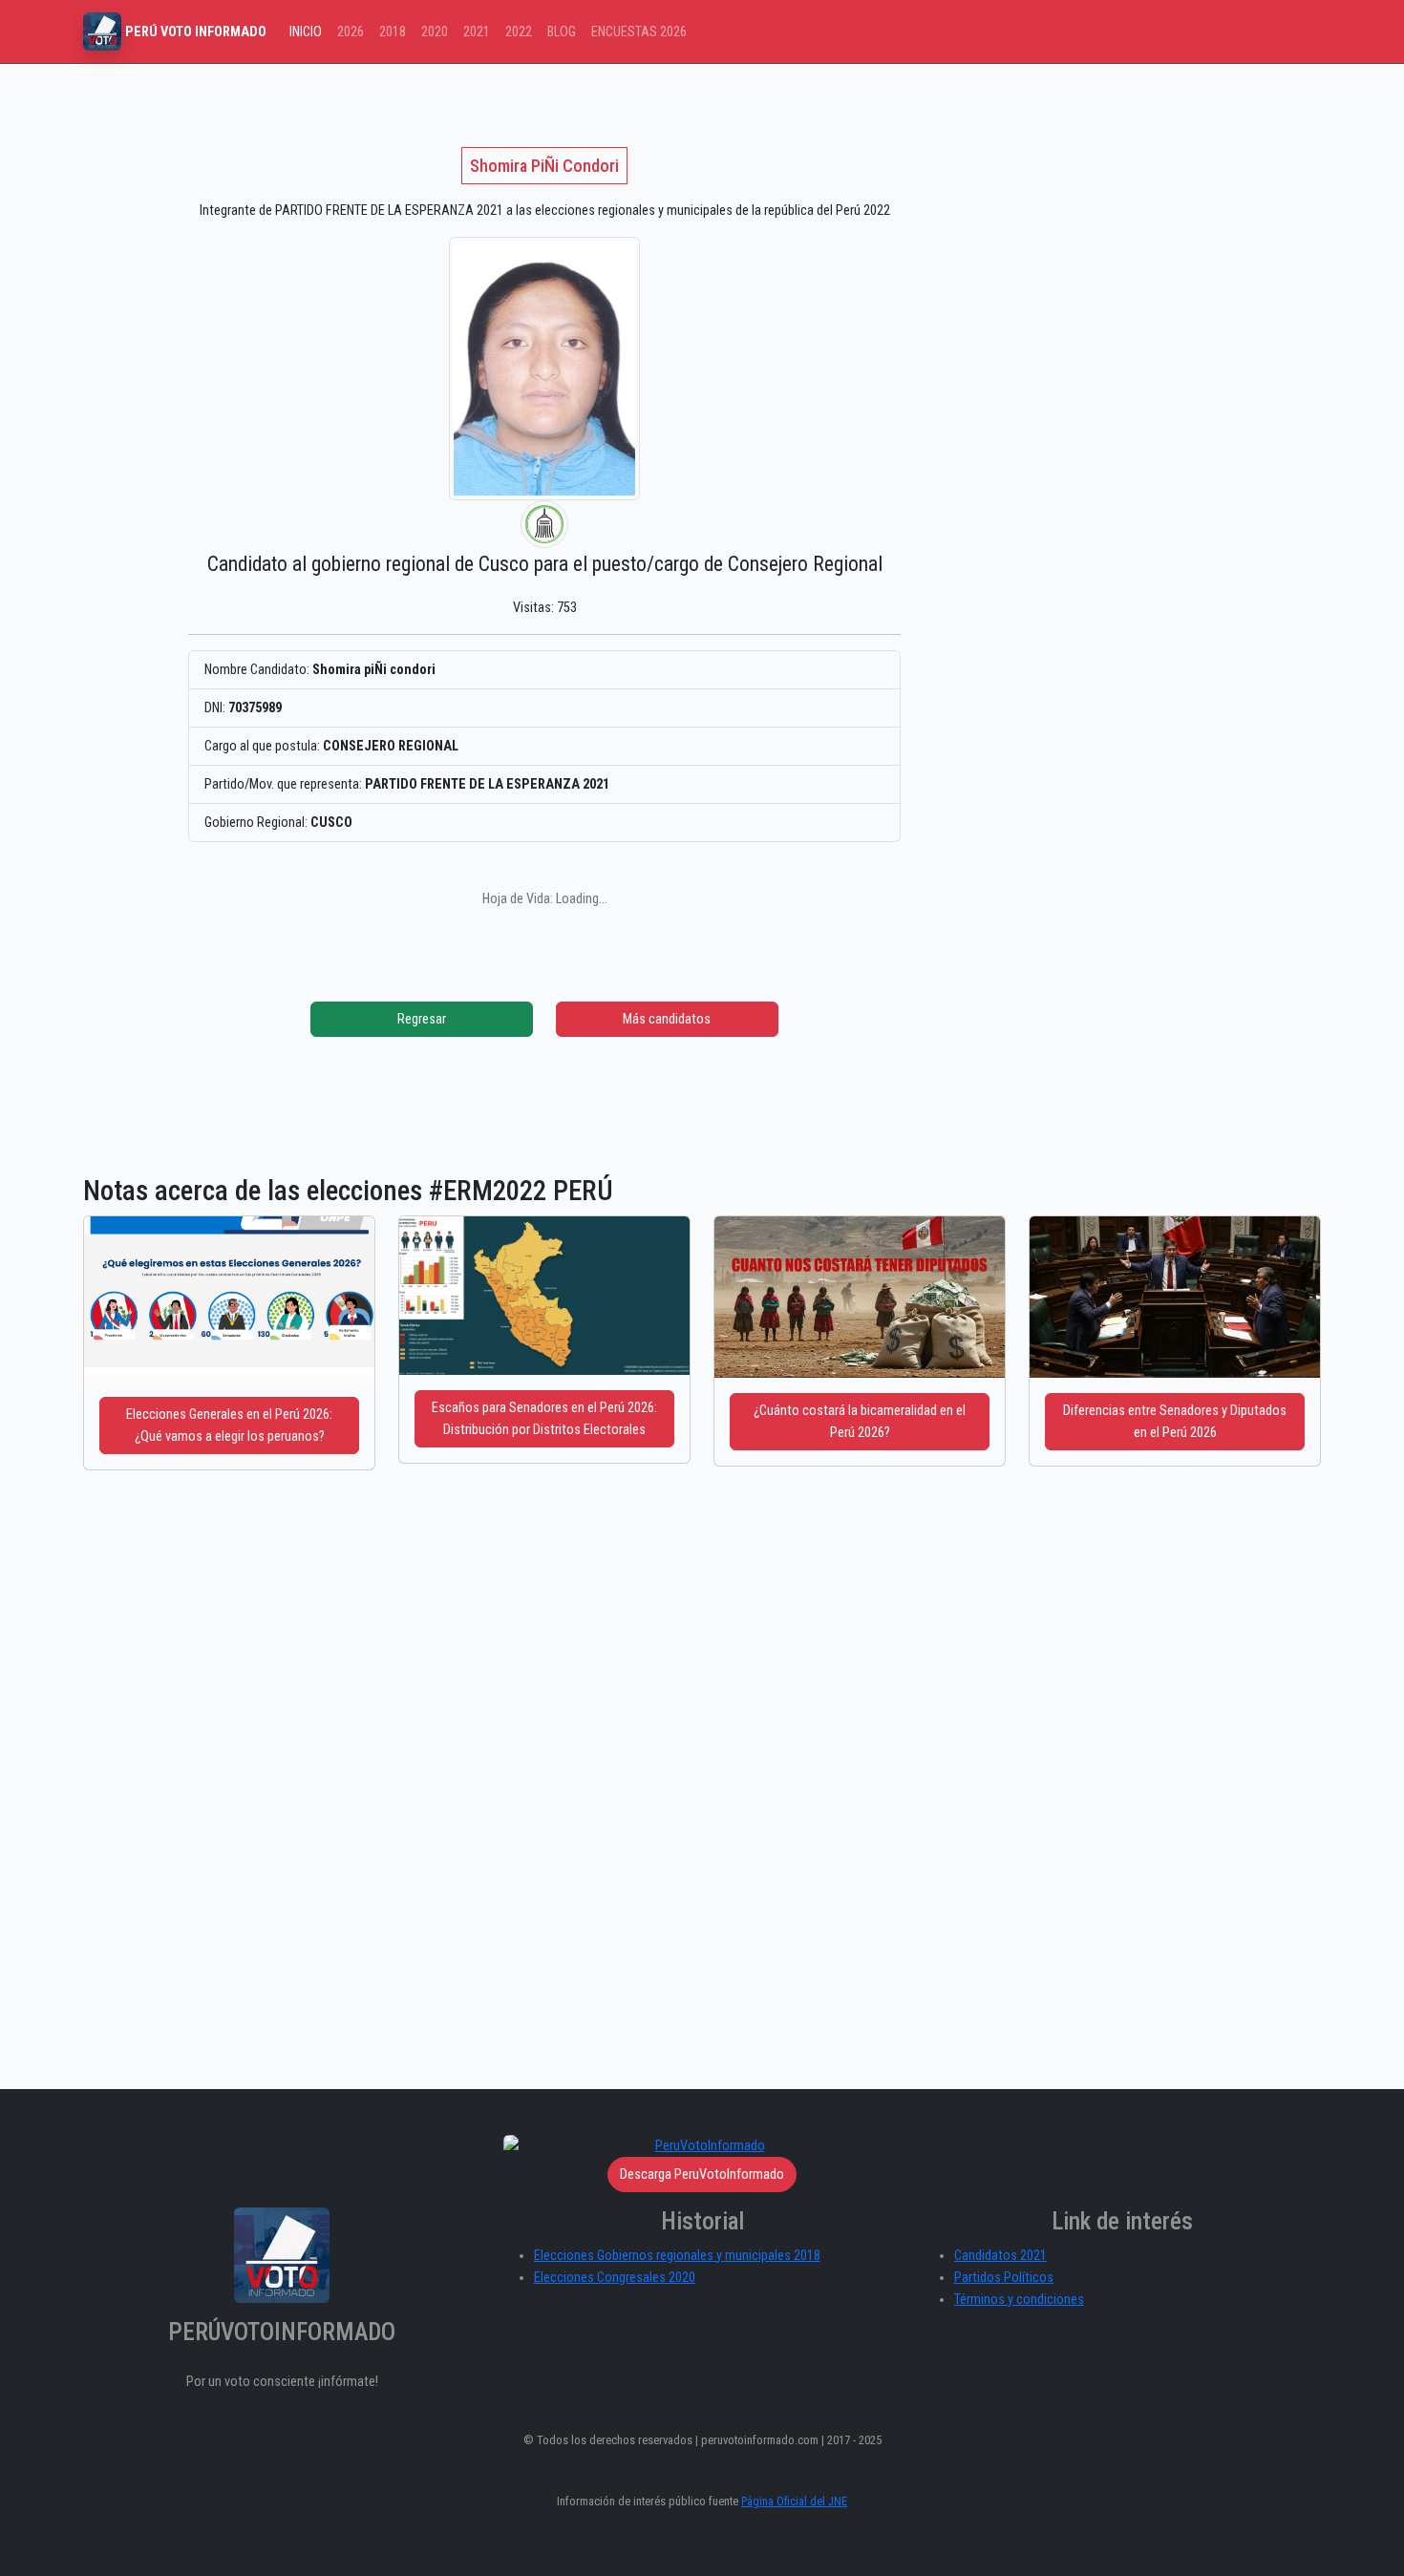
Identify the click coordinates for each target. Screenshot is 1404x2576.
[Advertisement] (1070, 232)
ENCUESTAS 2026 (639, 32)
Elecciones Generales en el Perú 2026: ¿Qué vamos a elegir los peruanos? (229, 1425)
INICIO (306, 32)
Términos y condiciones (1019, 2300)
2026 (351, 32)
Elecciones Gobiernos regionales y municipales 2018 (677, 2256)
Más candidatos (667, 1019)
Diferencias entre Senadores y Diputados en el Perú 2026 (1175, 1422)
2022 (519, 32)
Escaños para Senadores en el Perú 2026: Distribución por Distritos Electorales (544, 1419)
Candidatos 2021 (1000, 2256)
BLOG (562, 32)
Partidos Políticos (1004, 2278)
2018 (393, 32)
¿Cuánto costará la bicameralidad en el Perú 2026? (860, 1422)
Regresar (422, 1019)
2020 (435, 32)
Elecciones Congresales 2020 (615, 2278)
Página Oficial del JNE (794, 2501)
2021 (477, 32)
